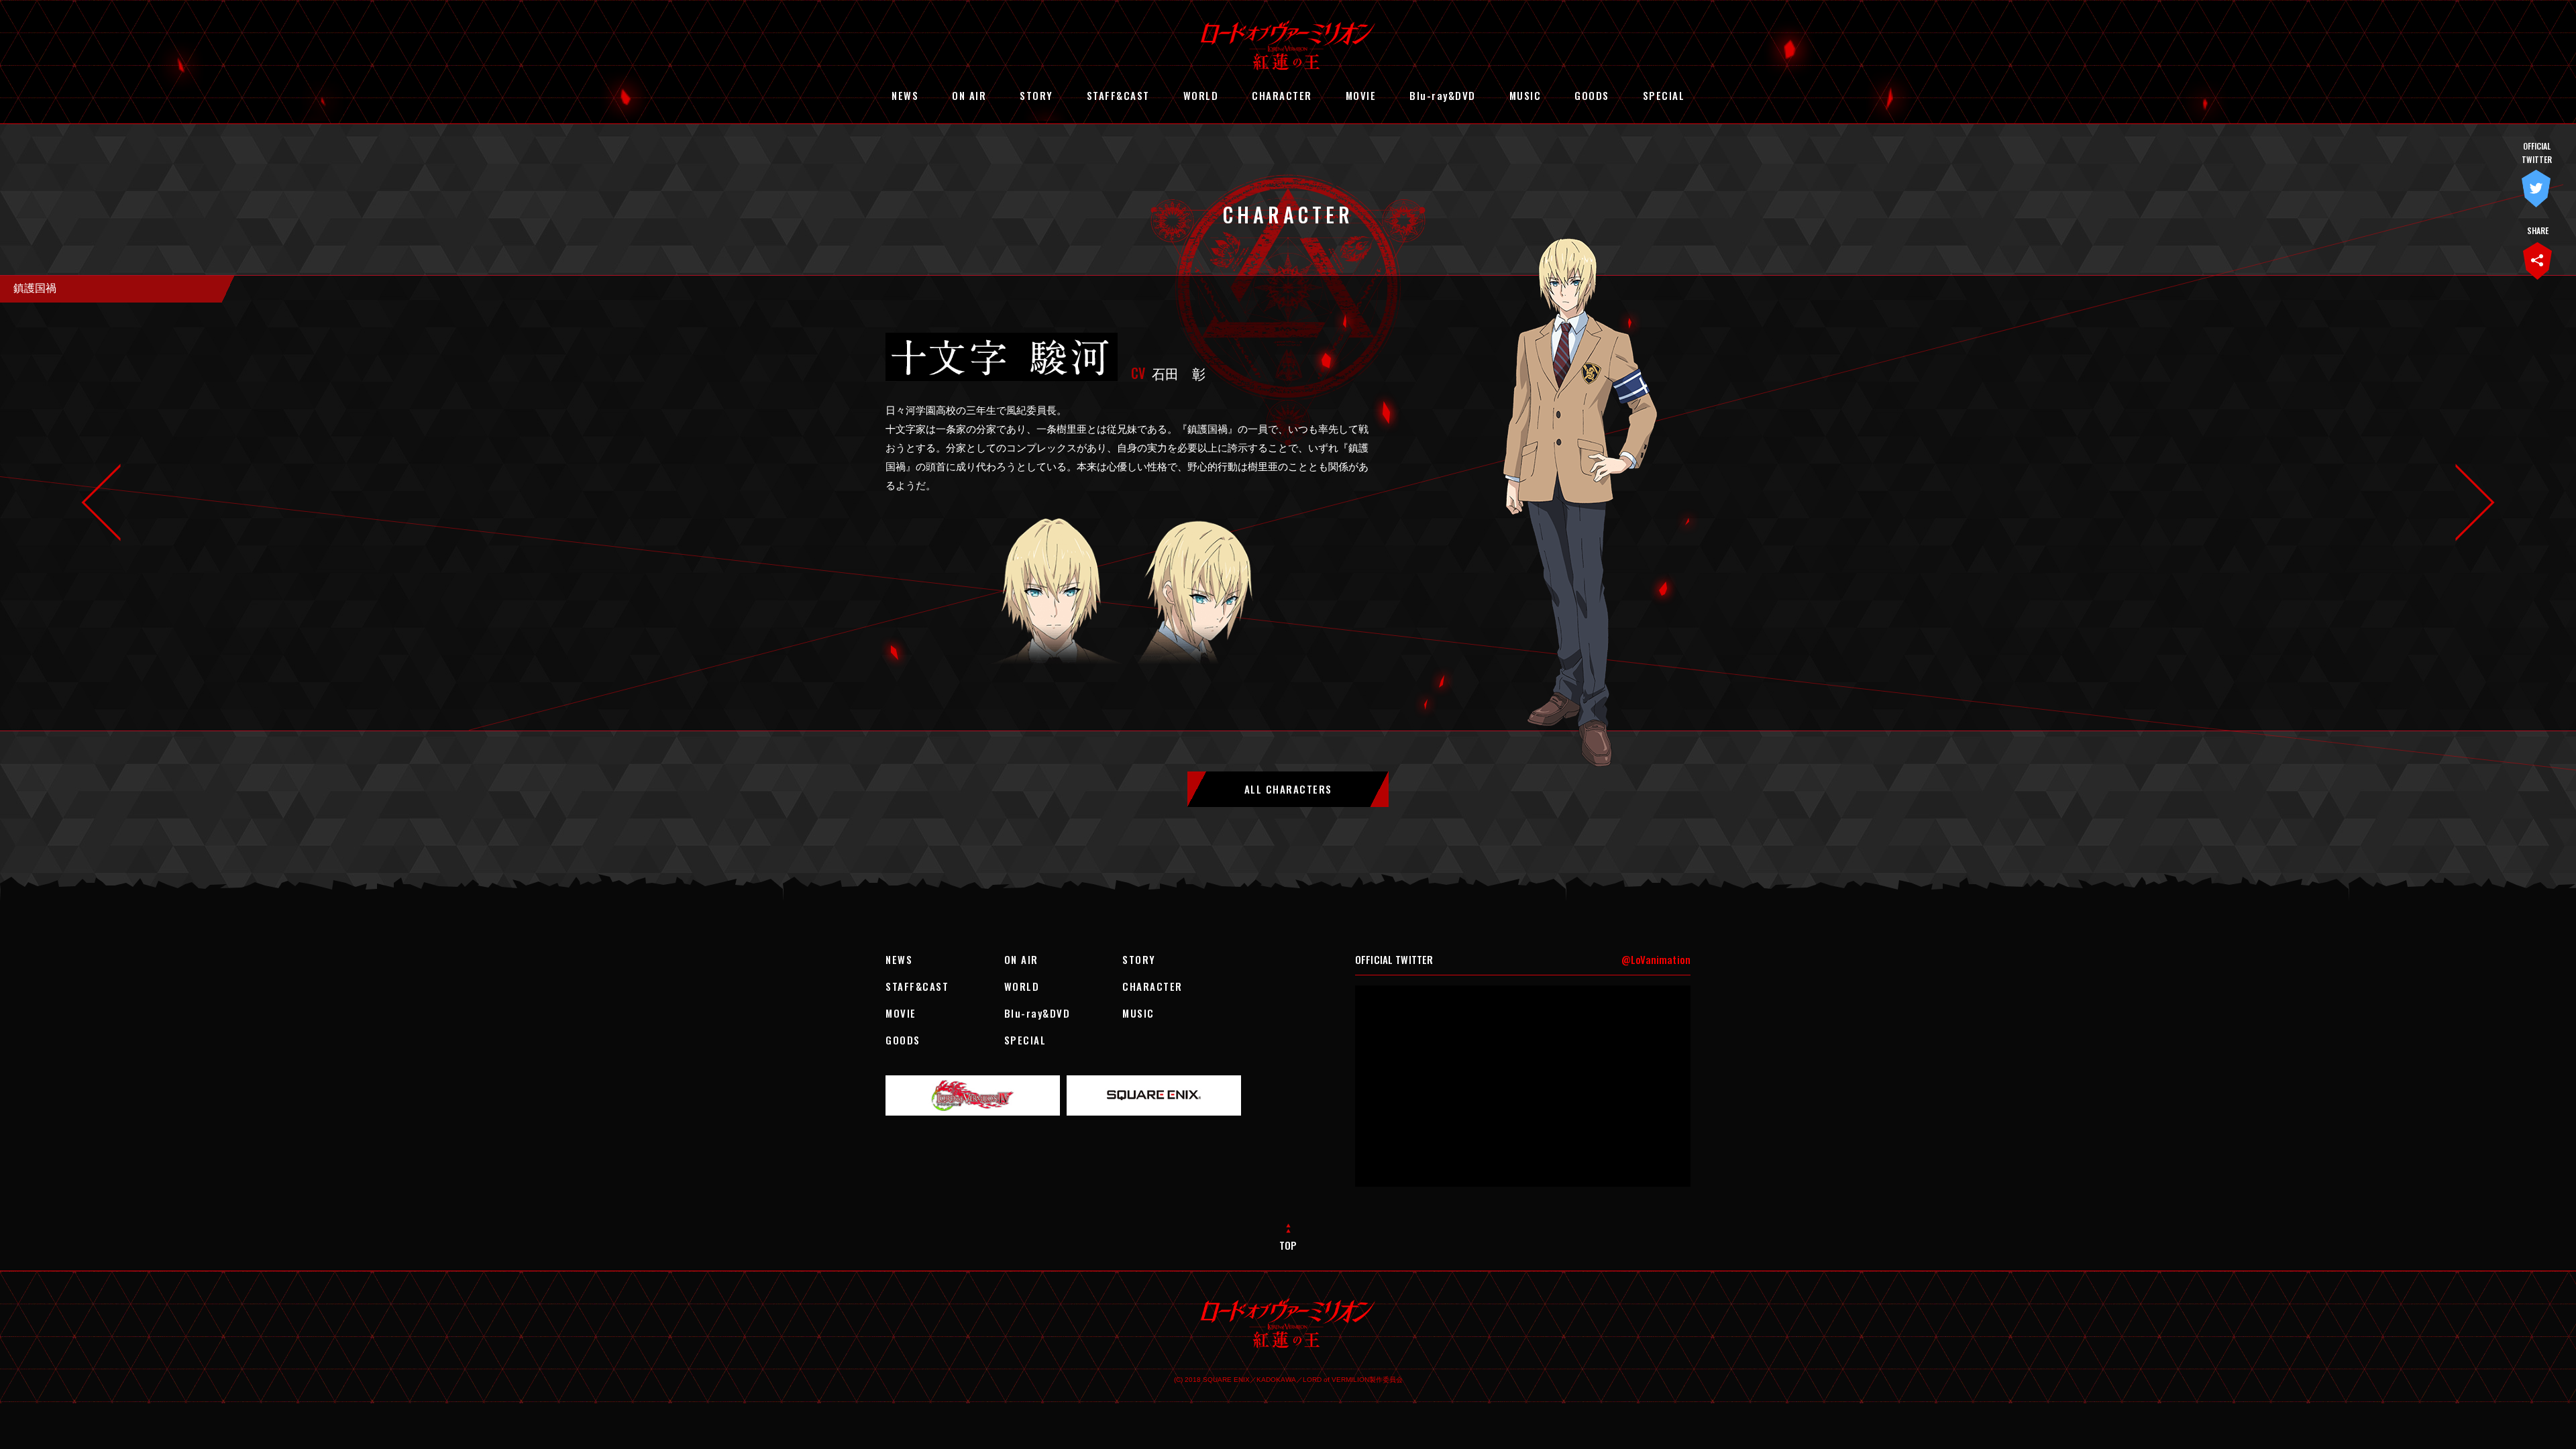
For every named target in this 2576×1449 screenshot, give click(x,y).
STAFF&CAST (1118, 95)
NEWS (905, 95)
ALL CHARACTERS (1288, 789)
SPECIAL (1664, 95)
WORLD (1201, 95)
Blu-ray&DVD (1443, 95)
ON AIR (969, 95)
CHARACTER (1282, 95)
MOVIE (1361, 95)
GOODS (1592, 95)
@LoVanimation (1656, 959)
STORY (1036, 95)
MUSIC (1525, 95)
